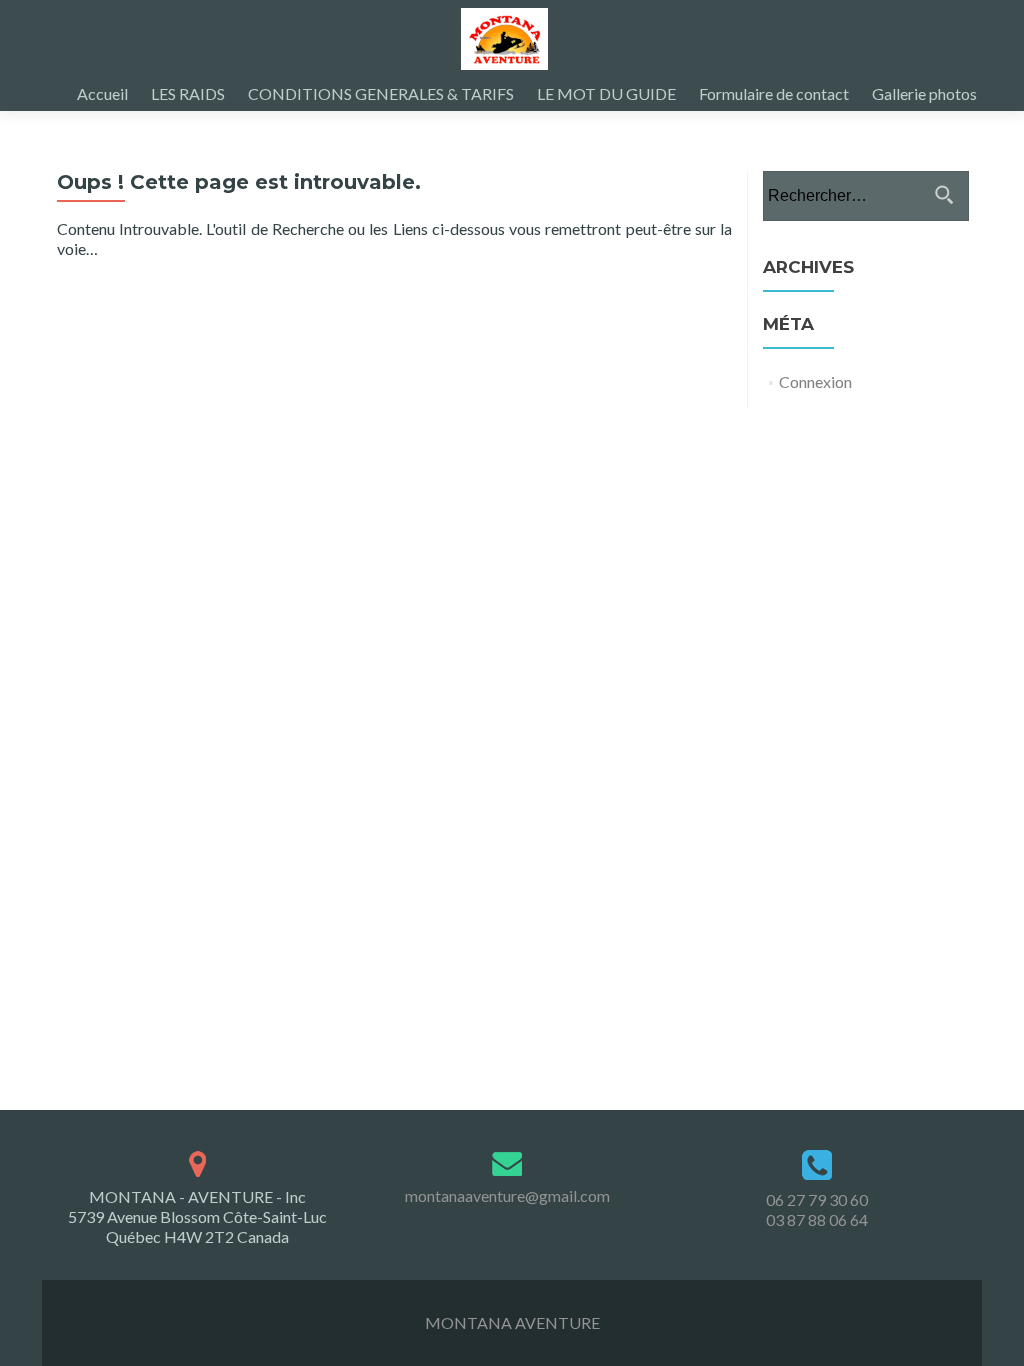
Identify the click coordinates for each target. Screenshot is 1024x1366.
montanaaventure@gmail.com (507, 1195)
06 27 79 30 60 (817, 1199)
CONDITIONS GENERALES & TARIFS (381, 93)
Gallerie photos (924, 93)
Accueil (102, 93)
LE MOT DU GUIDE (606, 93)
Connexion (815, 381)
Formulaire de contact (774, 93)
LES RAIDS (188, 93)
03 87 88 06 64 (817, 1219)
